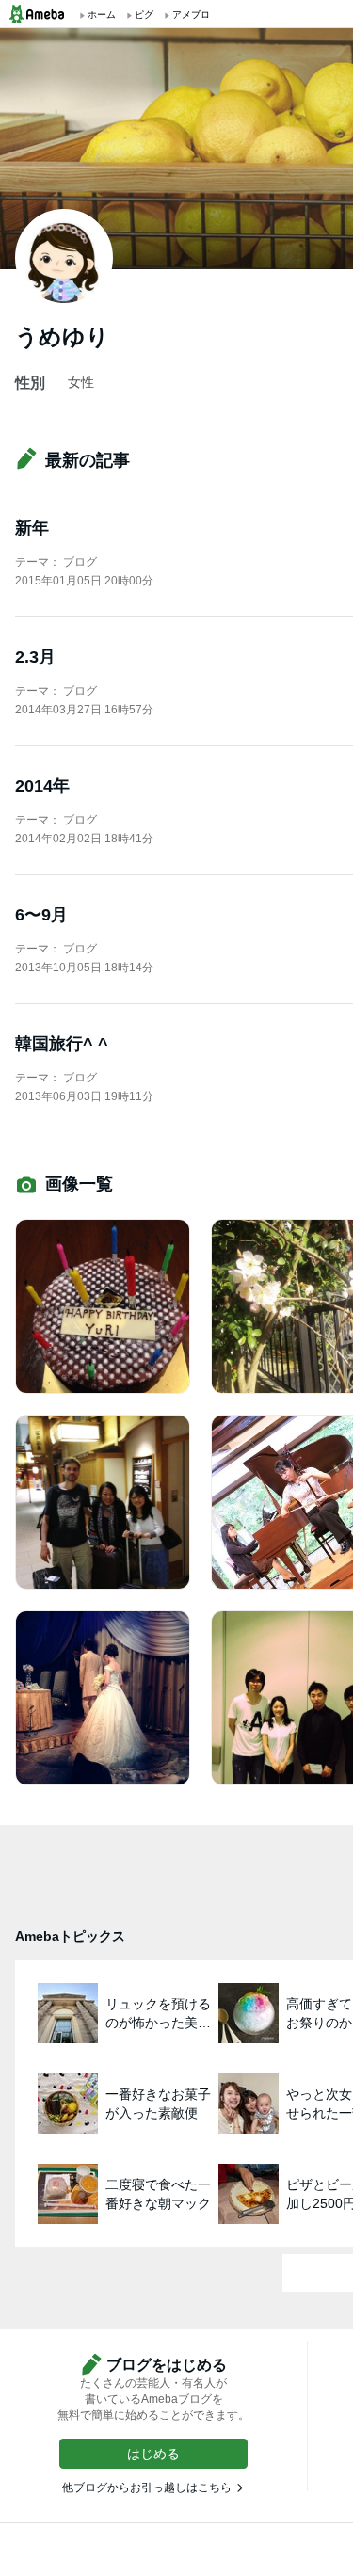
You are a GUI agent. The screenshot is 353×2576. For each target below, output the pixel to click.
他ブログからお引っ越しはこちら (147, 2488)
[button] (153, 2454)
